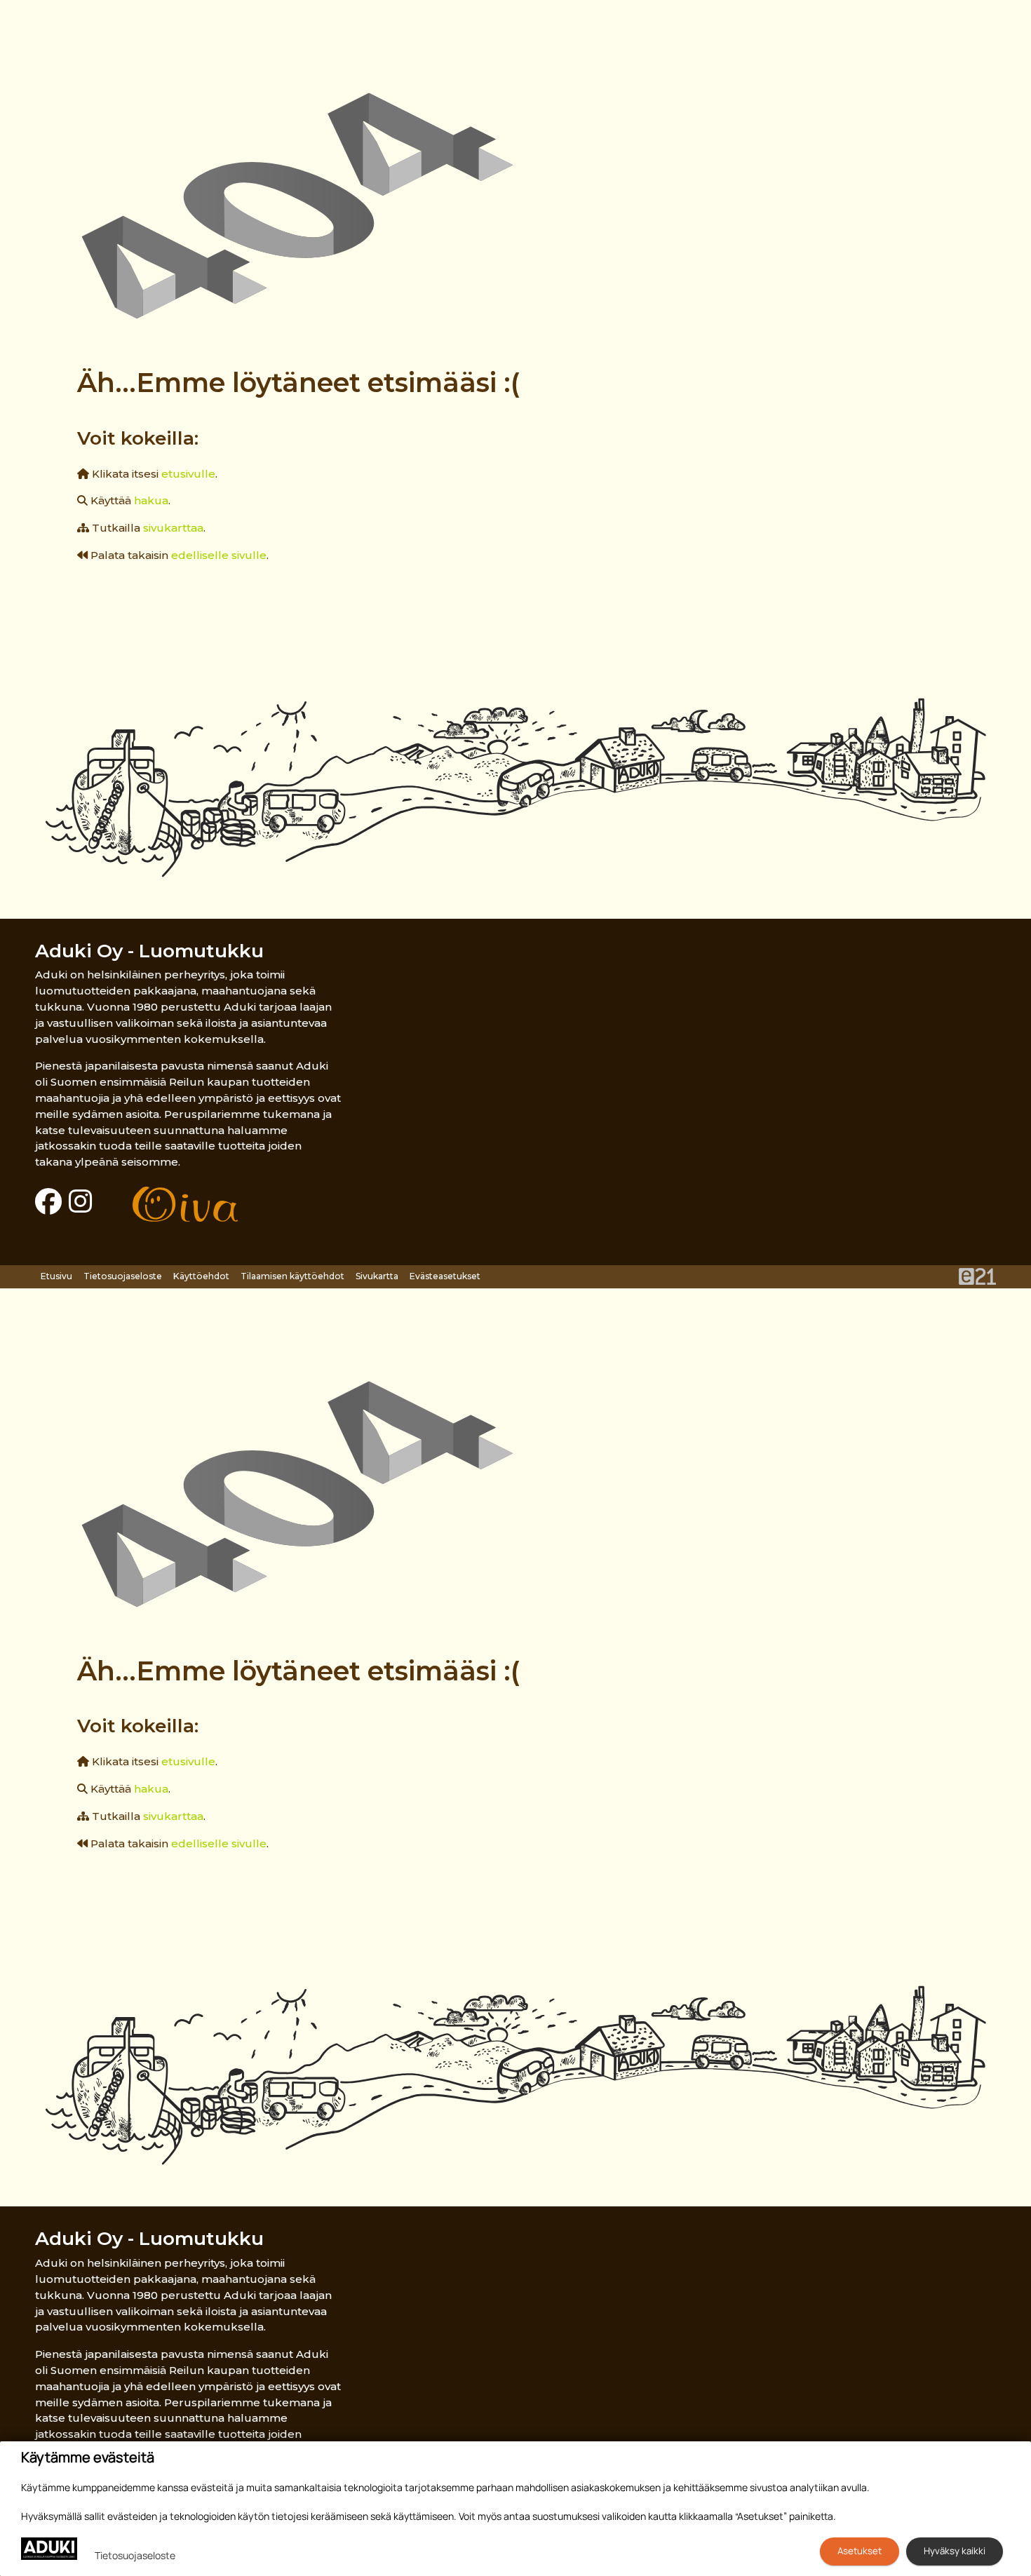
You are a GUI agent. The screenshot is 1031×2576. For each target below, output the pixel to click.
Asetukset (860, 2551)
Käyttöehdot (201, 1276)
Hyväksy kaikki (955, 2551)
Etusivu (56, 1276)
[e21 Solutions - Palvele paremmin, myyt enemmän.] (977, 1275)
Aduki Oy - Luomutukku (149, 951)
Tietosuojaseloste (123, 1276)
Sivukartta (377, 1276)
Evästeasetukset (445, 1276)
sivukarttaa (173, 528)
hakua (151, 500)
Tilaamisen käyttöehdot (292, 1276)
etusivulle (188, 474)
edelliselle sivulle (219, 555)
